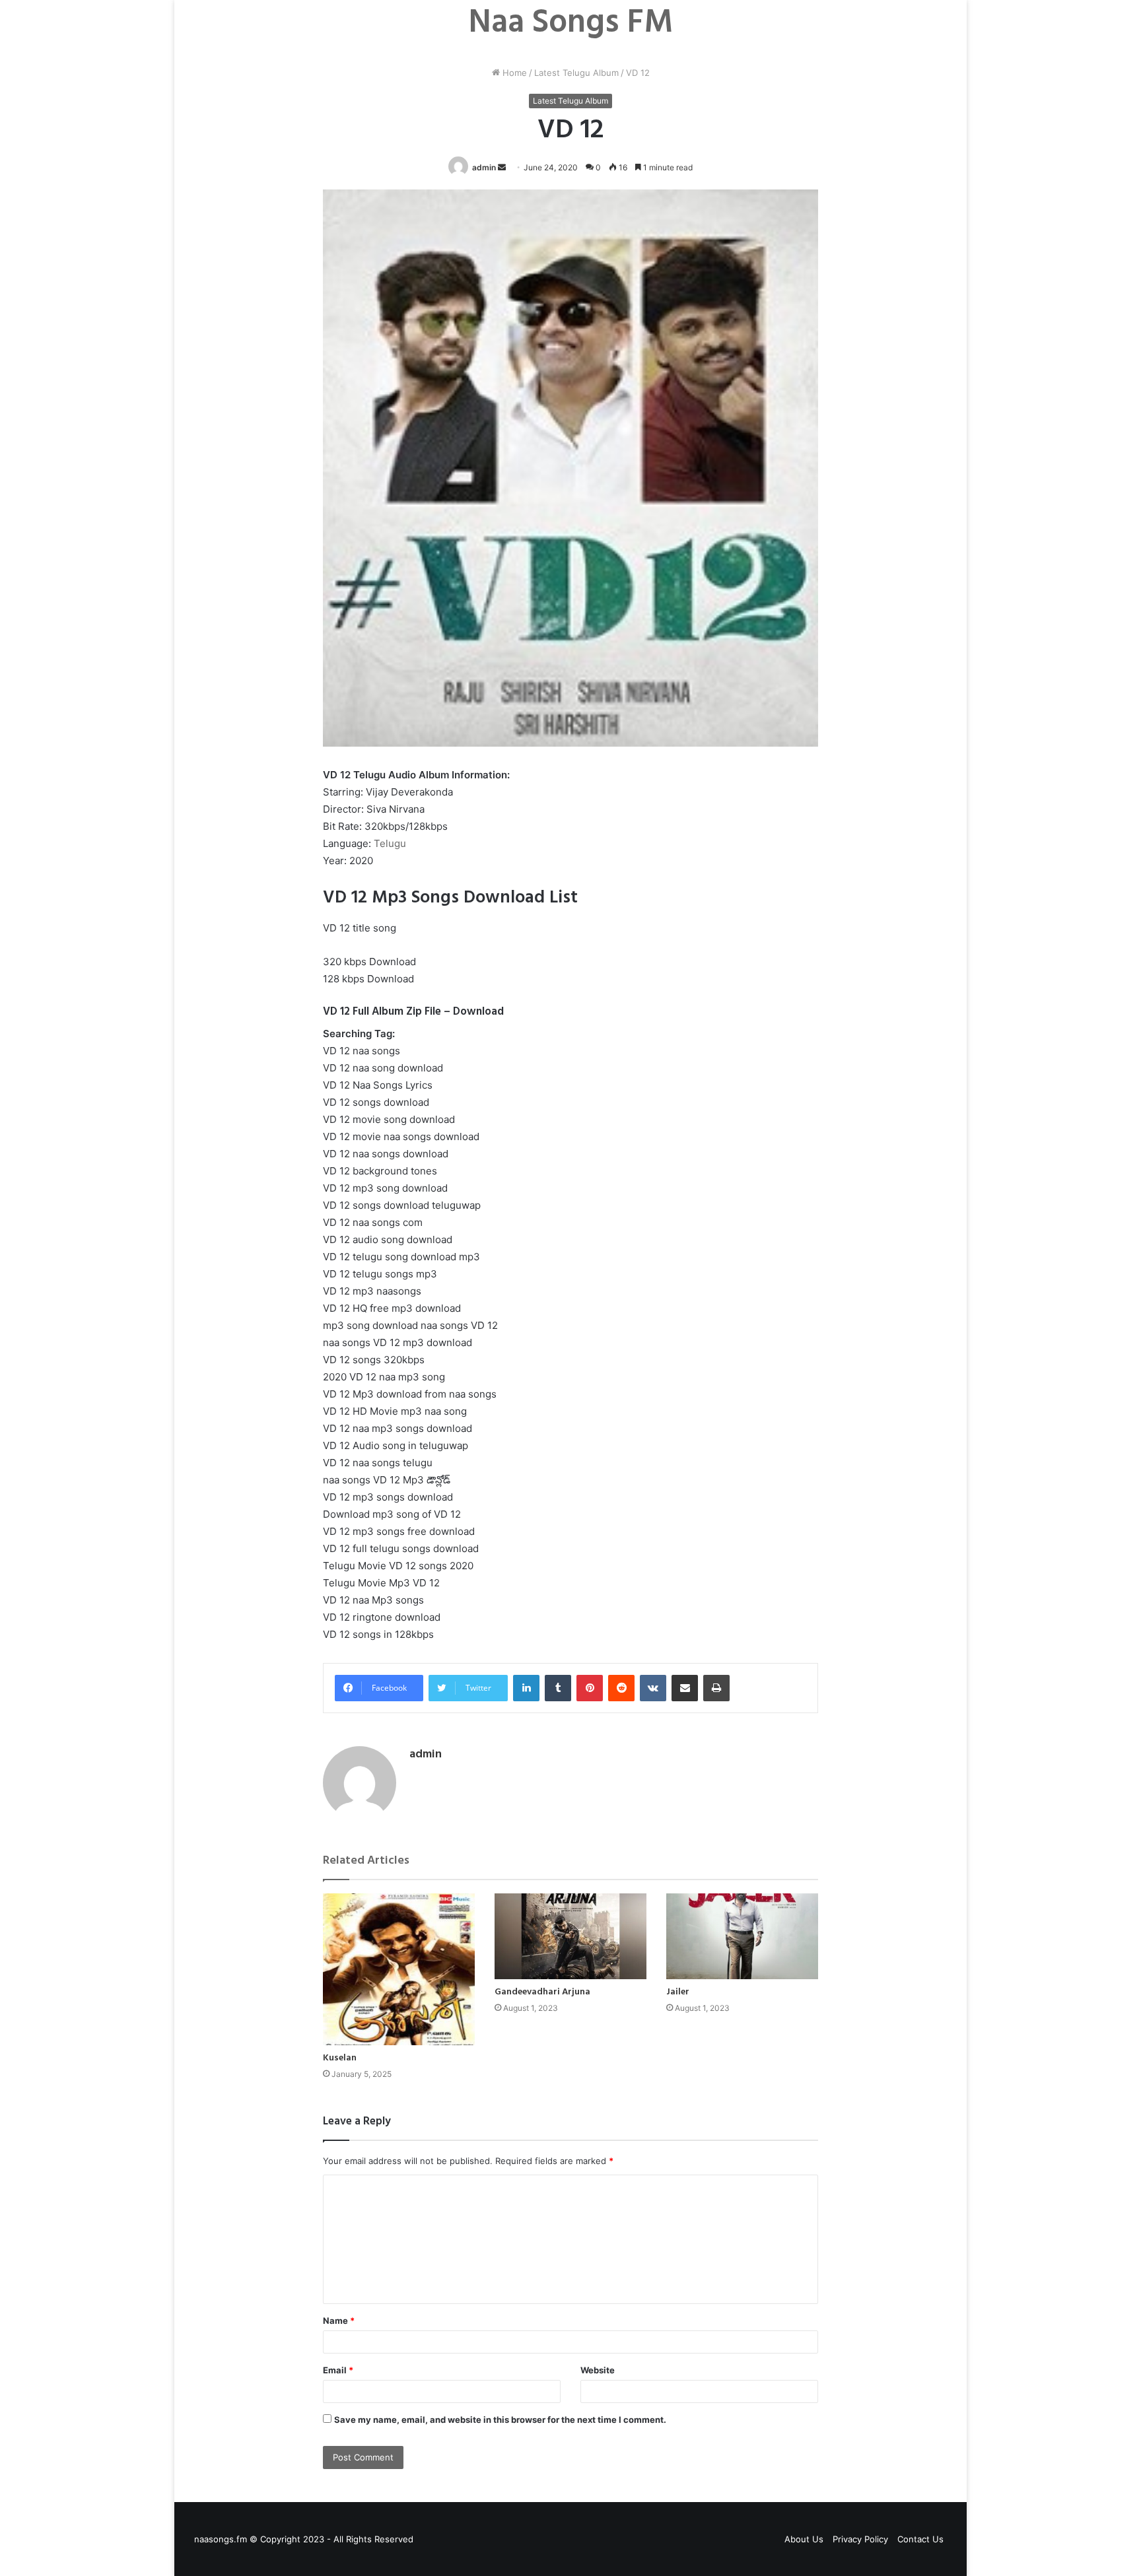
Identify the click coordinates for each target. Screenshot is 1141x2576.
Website (598, 2370)
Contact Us (920, 2539)
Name (339, 2321)
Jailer (678, 1992)
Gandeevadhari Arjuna (542, 1992)
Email (338, 2370)
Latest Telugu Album (576, 73)
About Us (804, 2539)
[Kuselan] (399, 1969)
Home (513, 73)
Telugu (390, 843)
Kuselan (340, 2058)
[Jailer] (742, 1936)
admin (484, 167)
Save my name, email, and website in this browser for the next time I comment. (500, 2420)
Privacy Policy (860, 2539)
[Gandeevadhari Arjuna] (570, 1936)
